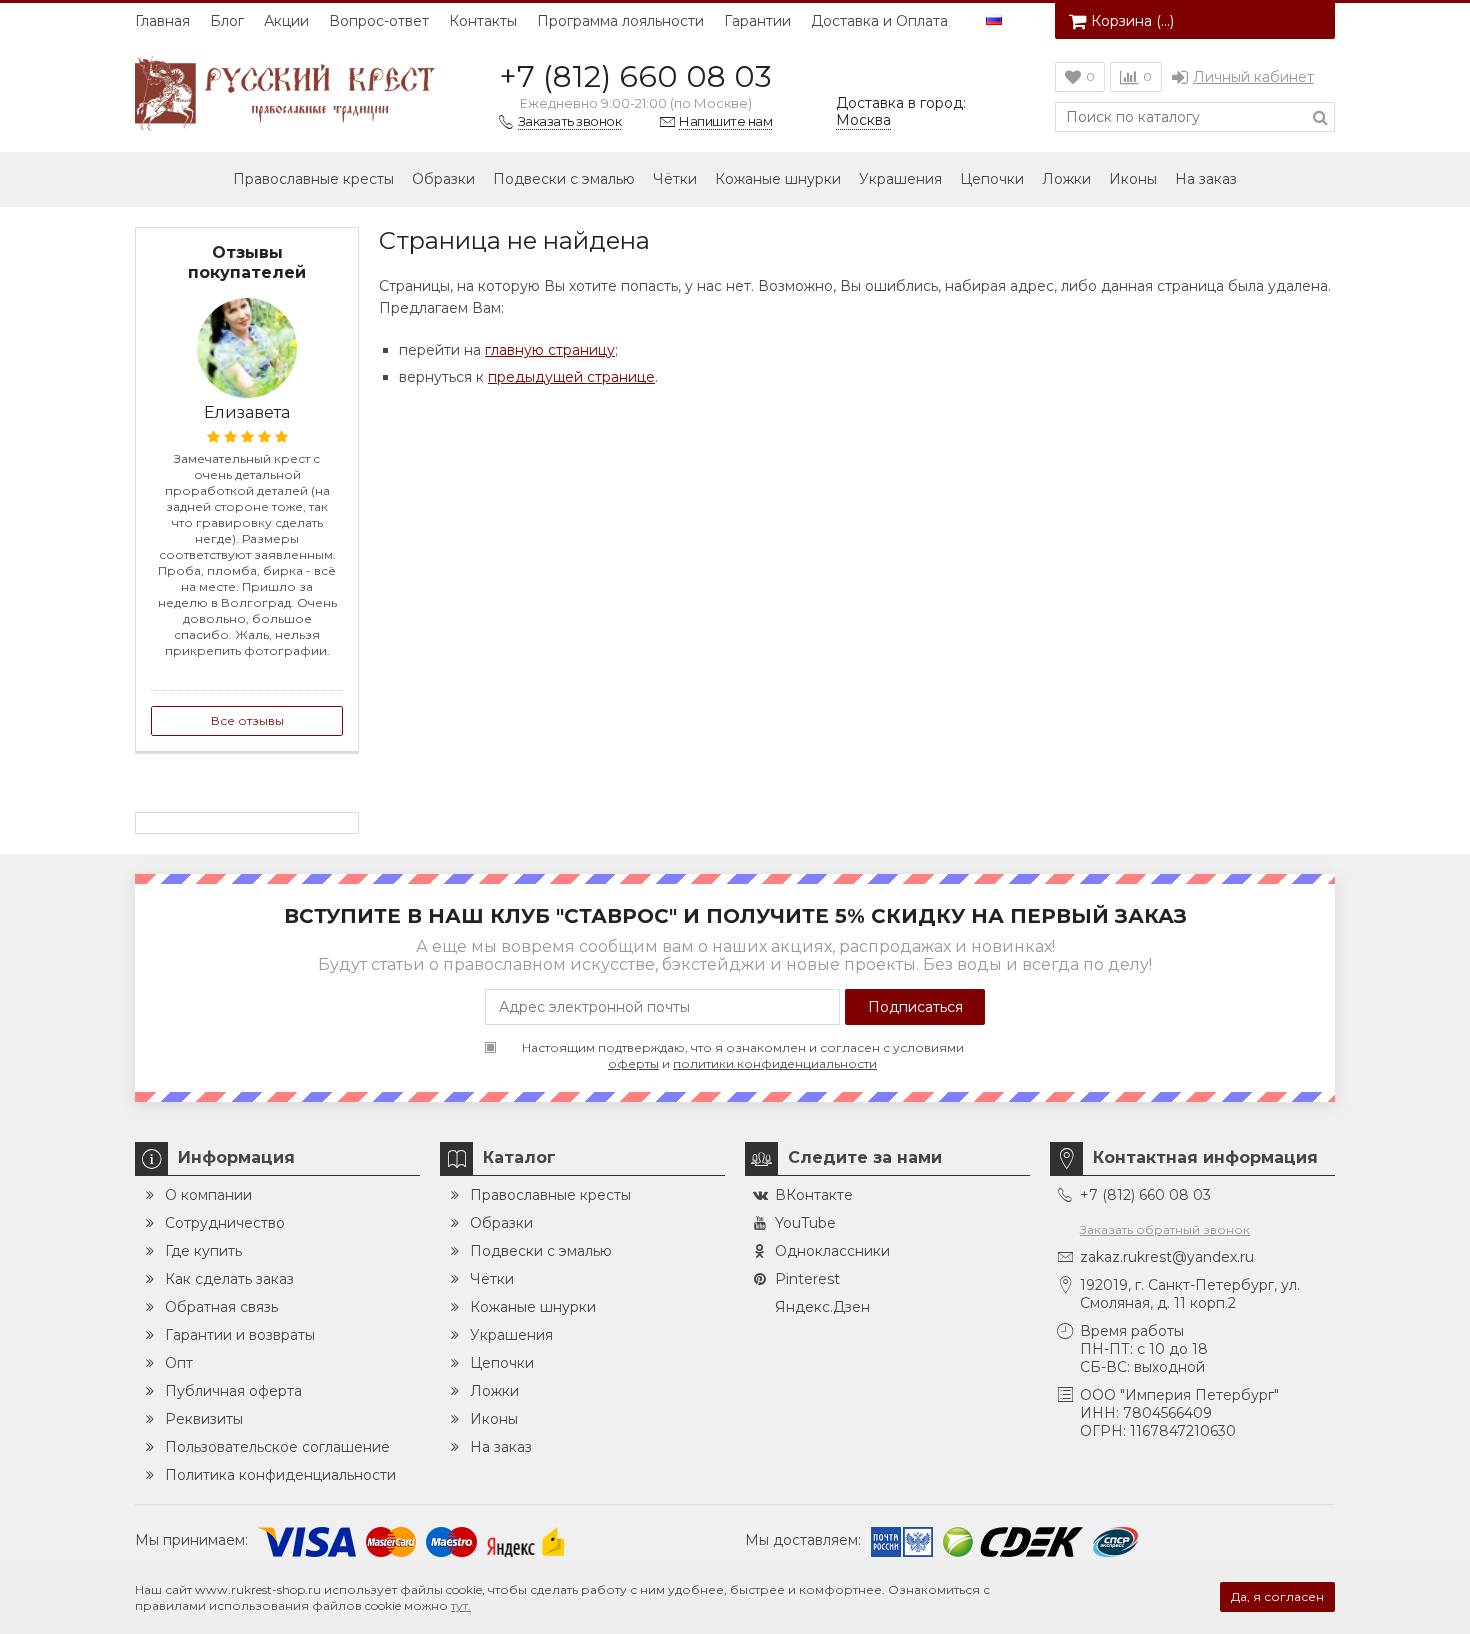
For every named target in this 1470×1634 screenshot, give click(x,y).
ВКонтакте (814, 1195)
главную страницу (550, 350)
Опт (179, 1363)
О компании (208, 1195)
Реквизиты (204, 1419)
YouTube (805, 1223)
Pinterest (807, 1279)
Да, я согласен (1277, 1596)
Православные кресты (313, 179)
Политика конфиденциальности (280, 1475)
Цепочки (992, 179)
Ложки (1066, 179)
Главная (162, 21)
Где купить (203, 1251)
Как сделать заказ (229, 1279)
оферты (633, 1063)
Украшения (900, 179)
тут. (461, 1605)
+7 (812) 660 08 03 (635, 76)
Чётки (675, 179)
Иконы (1133, 179)
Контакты (483, 21)
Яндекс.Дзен (822, 1307)
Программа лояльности (620, 21)
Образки (443, 179)
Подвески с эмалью (564, 179)
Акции (286, 21)
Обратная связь (221, 1307)
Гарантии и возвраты (240, 1335)
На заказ (1206, 179)
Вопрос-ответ (379, 21)
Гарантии (757, 21)
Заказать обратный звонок (1165, 1229)
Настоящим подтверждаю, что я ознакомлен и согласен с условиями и (743, 1055)
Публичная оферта (233, 1391)
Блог (227, 21)
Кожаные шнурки (778, 179)
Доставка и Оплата (879, 21)
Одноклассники (832, 1251)
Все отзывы (247, 720)
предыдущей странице (571, 377)
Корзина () (1132, 21)
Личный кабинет (1253, 77)
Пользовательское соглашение (277, 1447)
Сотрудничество (225, 1223)
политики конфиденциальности (775, 1063)
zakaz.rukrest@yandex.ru (1167, 1257)
